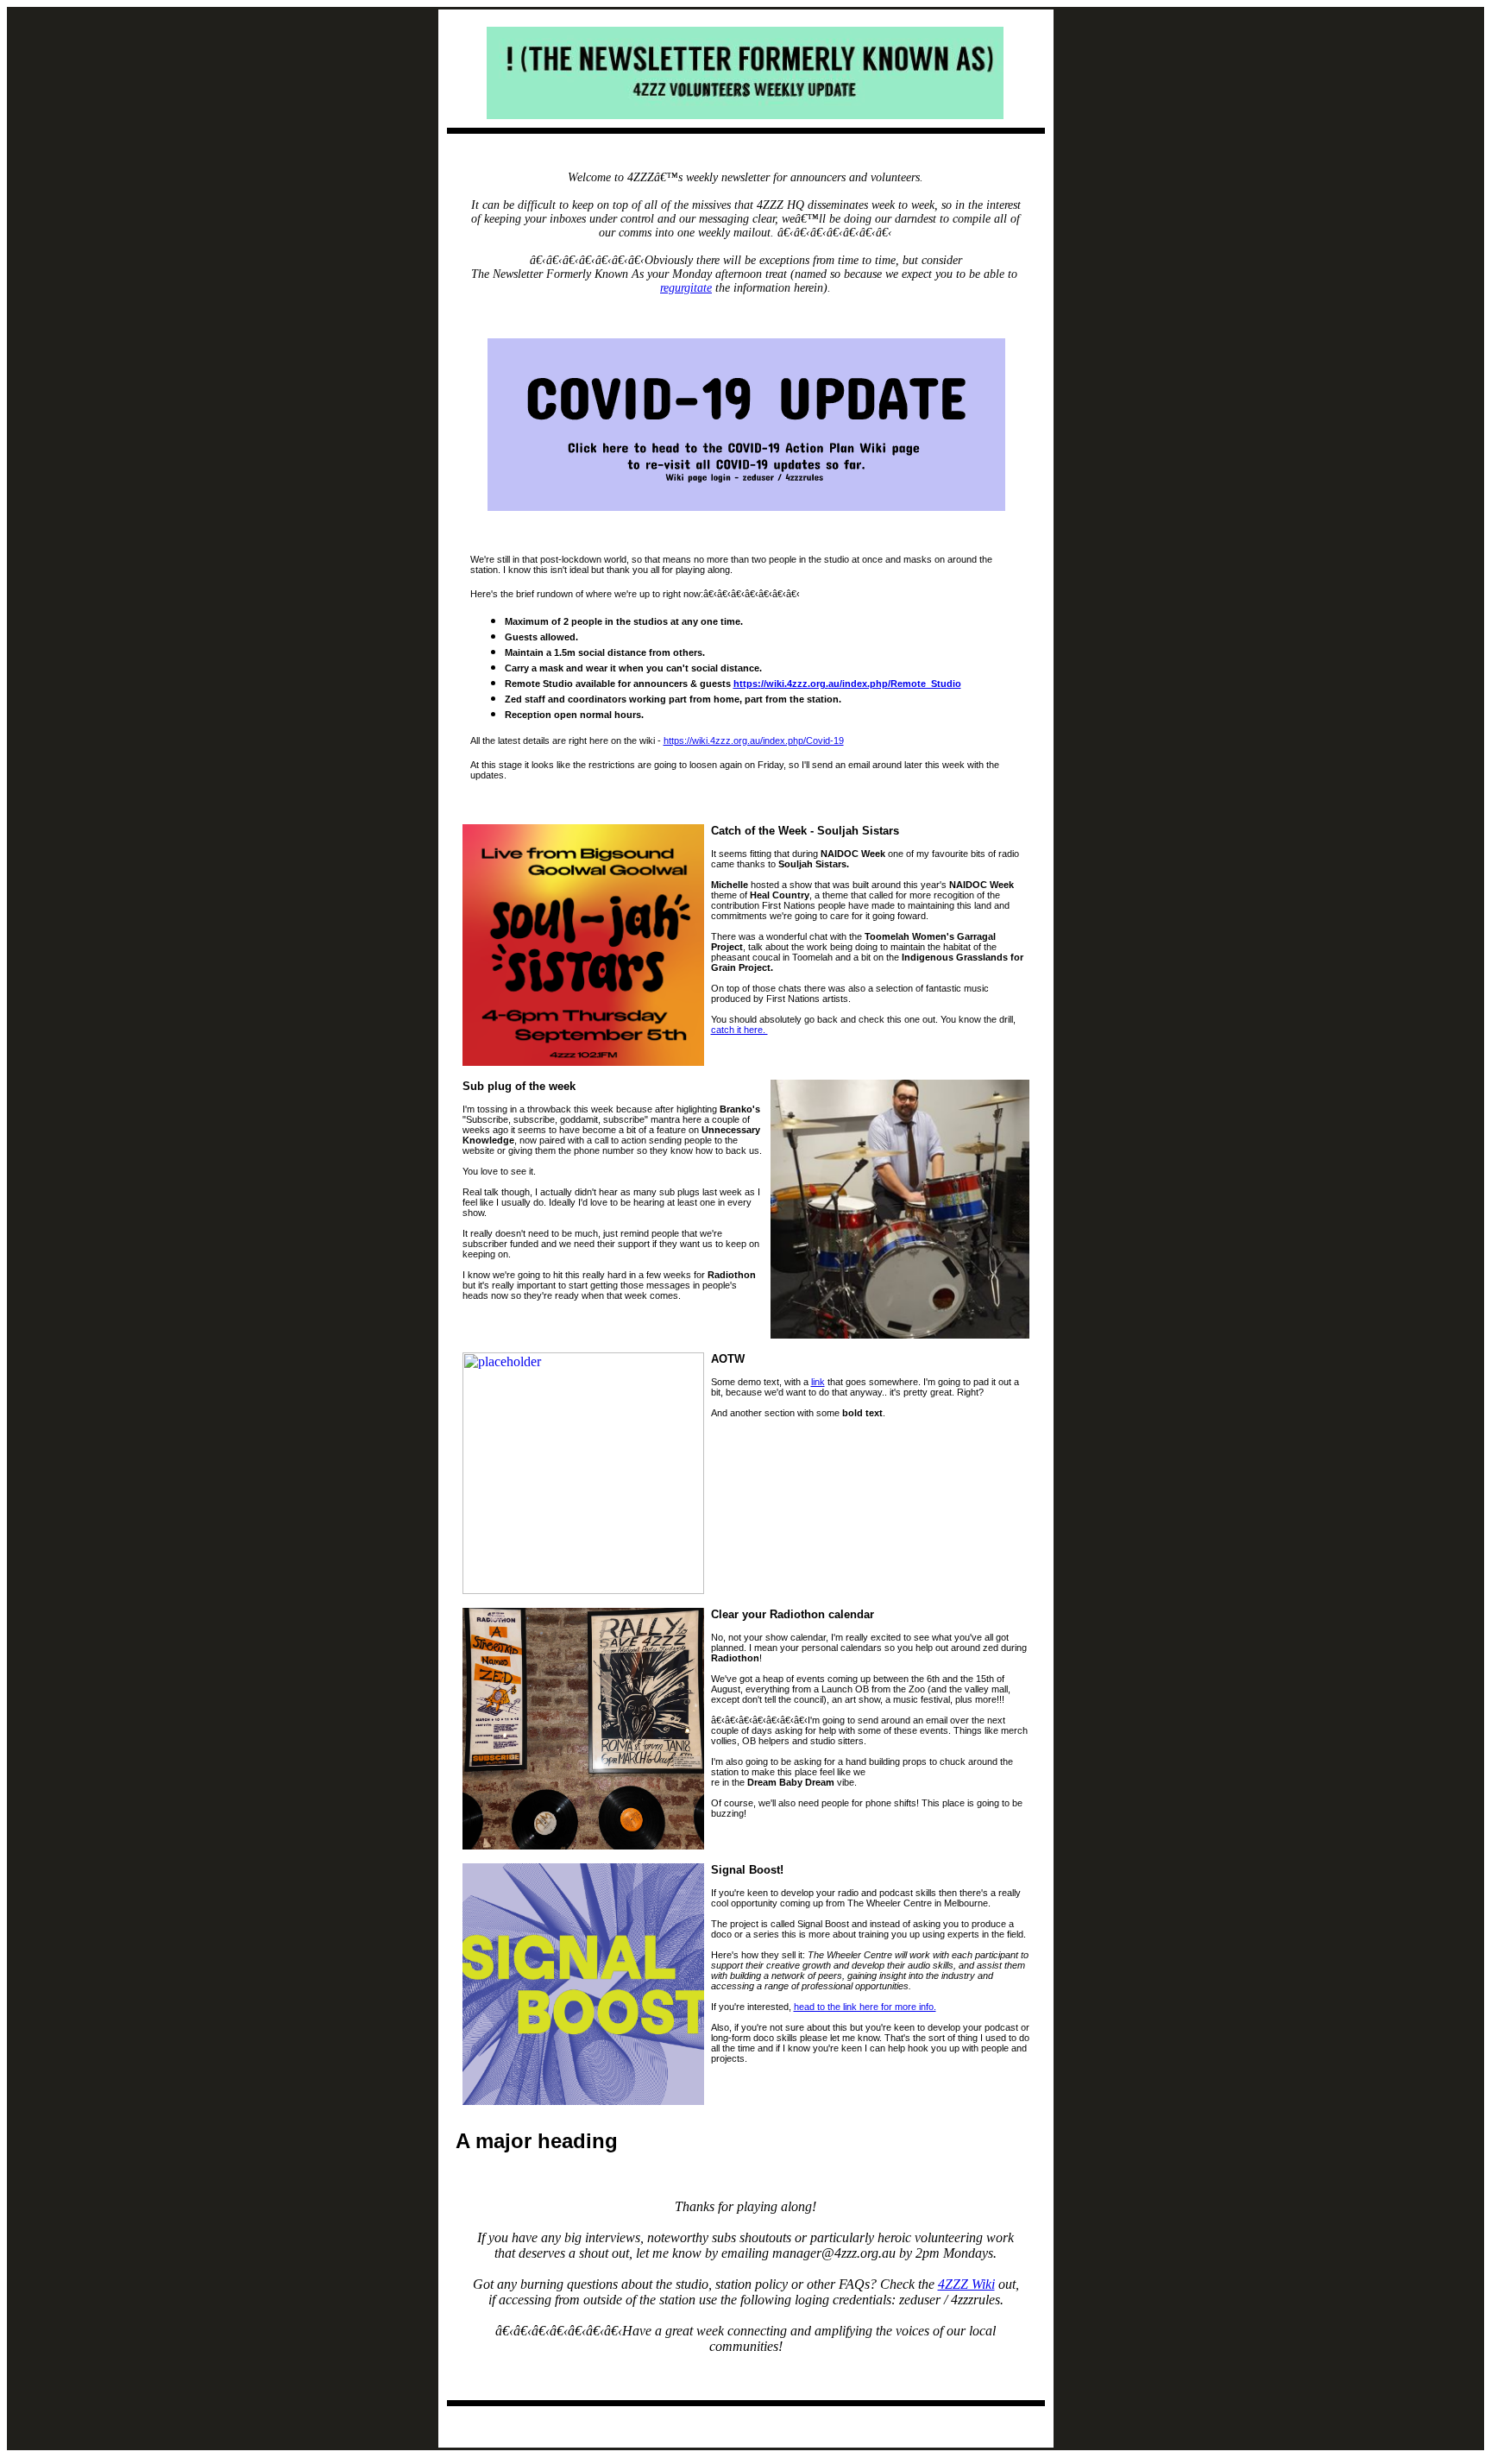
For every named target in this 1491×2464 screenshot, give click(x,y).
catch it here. (739, 1030)
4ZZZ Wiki (966, 2284)
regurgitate (686, 288)
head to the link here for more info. (865, 2007)
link (818, 1382)
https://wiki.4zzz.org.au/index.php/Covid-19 (754, 740)
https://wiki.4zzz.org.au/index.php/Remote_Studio (847, 684)
